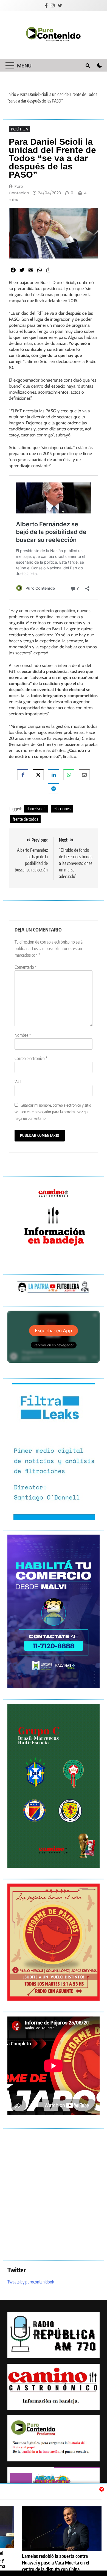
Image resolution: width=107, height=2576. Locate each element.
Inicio (12, 94)
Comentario (26, 967)
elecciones (62, 809)
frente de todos (25, 819)
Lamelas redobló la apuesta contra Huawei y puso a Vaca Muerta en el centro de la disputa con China (56, 2563)
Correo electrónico (31, 1058)
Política (19, 129)
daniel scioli (36, 809)
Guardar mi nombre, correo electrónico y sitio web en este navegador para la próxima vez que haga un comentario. (53, 1111)
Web (19, 1082)
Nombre (23, 1035)
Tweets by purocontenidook (31, 2282)
